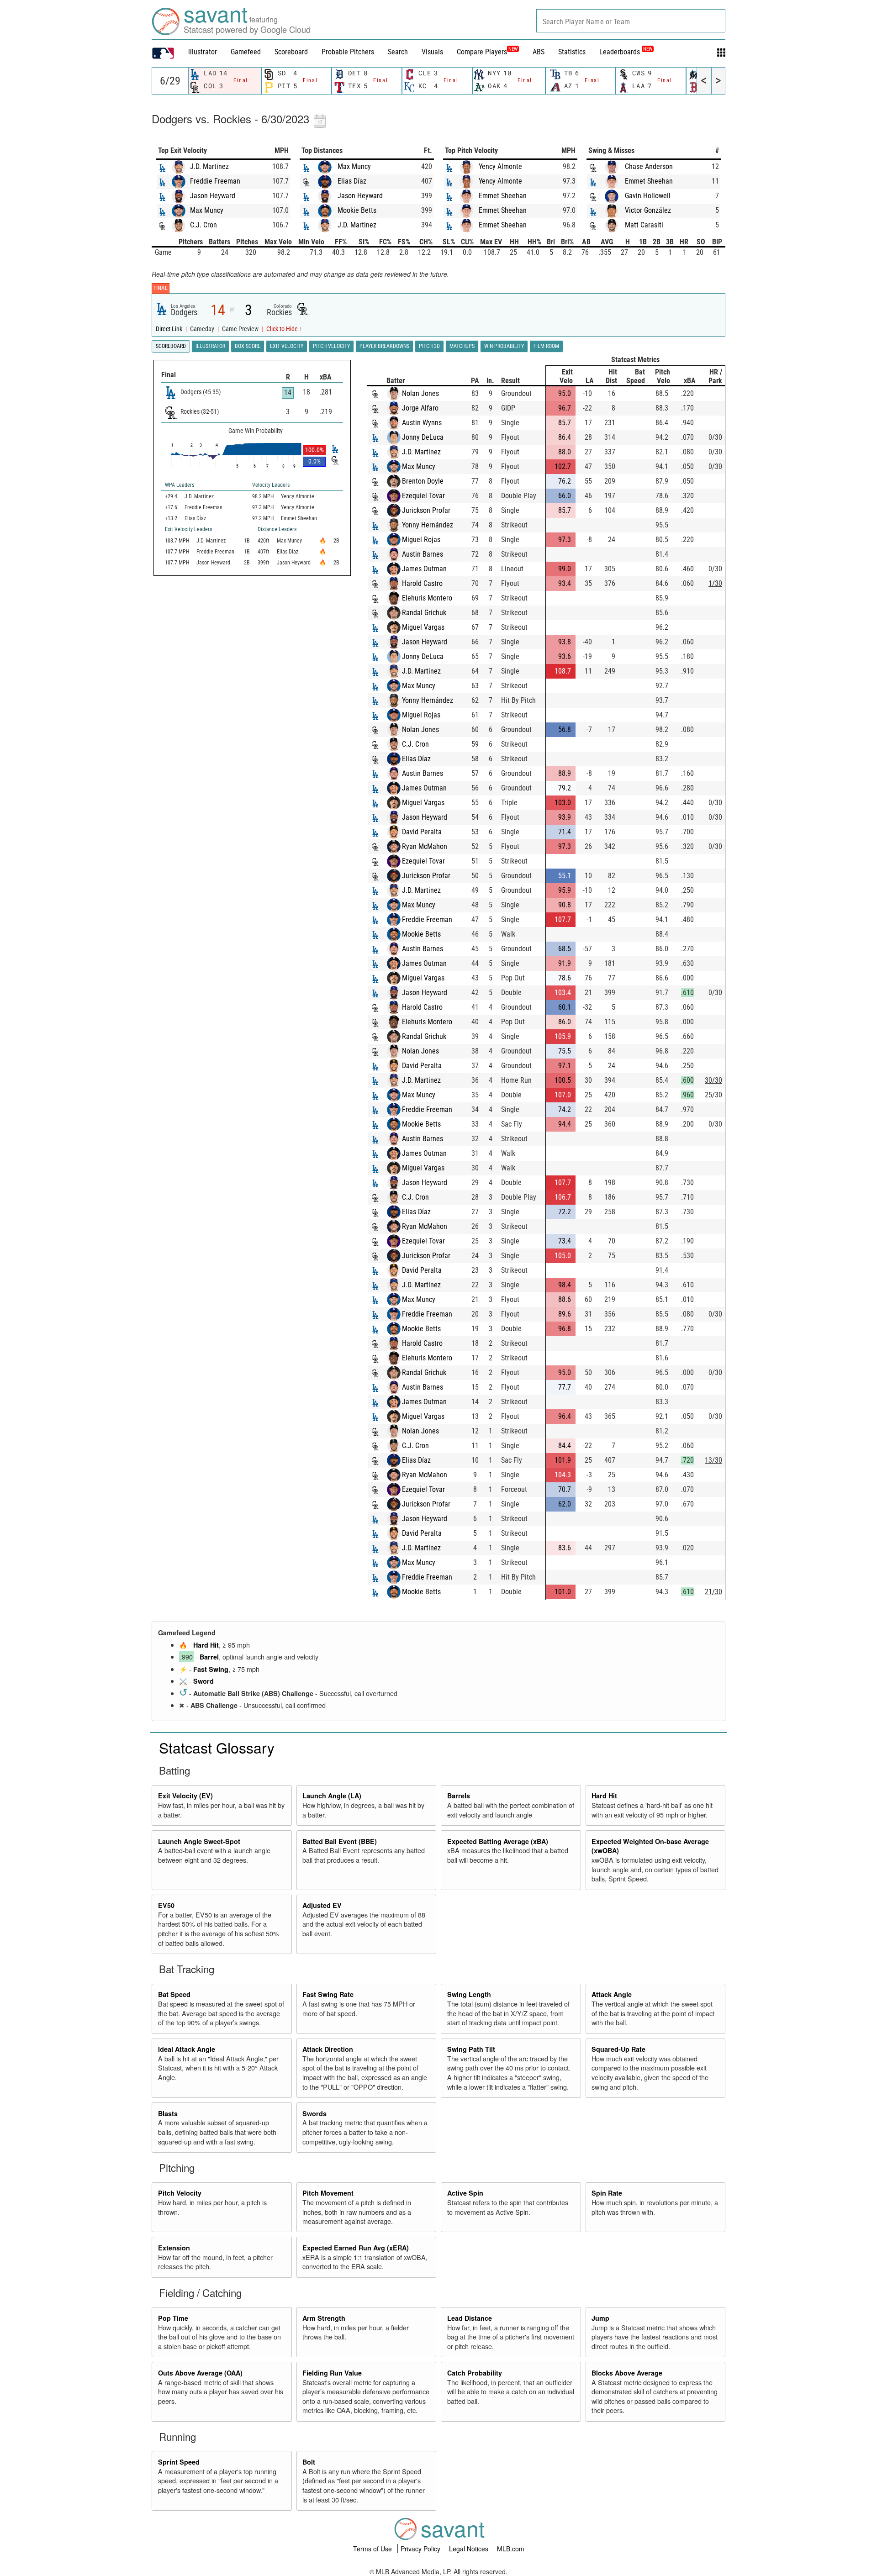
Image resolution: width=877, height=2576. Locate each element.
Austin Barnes (423, 554)
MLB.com (511, 2549)
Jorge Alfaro (420, 408)
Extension (174, 2248)
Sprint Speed (179, 2462)
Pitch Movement (328, 2193)
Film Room (546, 346)
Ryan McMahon (425, 846)
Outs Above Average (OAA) (200, 2373)
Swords (314, 2113)
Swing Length (469, 1994)
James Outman (424, 569)
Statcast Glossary (217, 1747)
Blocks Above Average (627, 2373)
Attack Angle (612, 1994)
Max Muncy (207, 210)
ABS (539, 52)
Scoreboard (291, 52)
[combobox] (631, 21)
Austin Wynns (422, 423)
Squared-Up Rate (618, 2049)
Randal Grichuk (424, 613)
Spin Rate (607, 2193)
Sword (203, 1681)
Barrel (209, 1657)
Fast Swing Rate (328, 1994)
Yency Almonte (500, 166)
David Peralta (422, 832)
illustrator (203, 52)
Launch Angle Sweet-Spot (199, 1841)
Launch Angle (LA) (332, 1796)
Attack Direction (328, 2049)
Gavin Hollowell (648, 196)
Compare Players (482, 52)
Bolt (309, 2462)
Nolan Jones (420, 393)
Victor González (648, 210)
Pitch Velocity (180, 2193)
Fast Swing (211, 1669)
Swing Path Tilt (471, 2049)
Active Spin (465, 2193)
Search (398, 52)
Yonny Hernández (428, 525)
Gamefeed (246, 52)
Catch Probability (475, 2373)
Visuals (432, 52)
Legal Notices (470, 2549)
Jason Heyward (213, 196)
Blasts (168, 2113)
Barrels (459, 1796)
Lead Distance (470, 2318)
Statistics (572, 52)
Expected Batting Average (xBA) (498, 1841)
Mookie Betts (357, 210)
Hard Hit (206, 1645)
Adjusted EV (322, 1905)
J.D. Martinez (209, 166)
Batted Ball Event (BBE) (340, 1841)
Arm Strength (324, 2318)
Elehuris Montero (427, 598)
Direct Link (170, 329)
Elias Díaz (352, 181)
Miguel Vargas (423, 627)
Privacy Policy (421, 2549)
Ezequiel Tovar (423, 496)
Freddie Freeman (215, 181)
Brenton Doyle (423, 481)
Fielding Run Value (332, 2373)
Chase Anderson (649, 166)
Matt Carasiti (644, 225)
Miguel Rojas (421, 540)
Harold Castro (422, 583)
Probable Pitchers (348, 52)
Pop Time (173, 2318)
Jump (600, 2318)
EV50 (166, 1905)
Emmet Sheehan (503, 196)
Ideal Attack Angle (187, 2049)
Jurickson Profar (426, 510)
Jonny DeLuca (423, 437)
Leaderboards (626, 52)
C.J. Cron (203, 225)
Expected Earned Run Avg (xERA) (356, 2248)
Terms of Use (373, 2549)
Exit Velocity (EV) (185, 1796)
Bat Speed (174, 1994)
